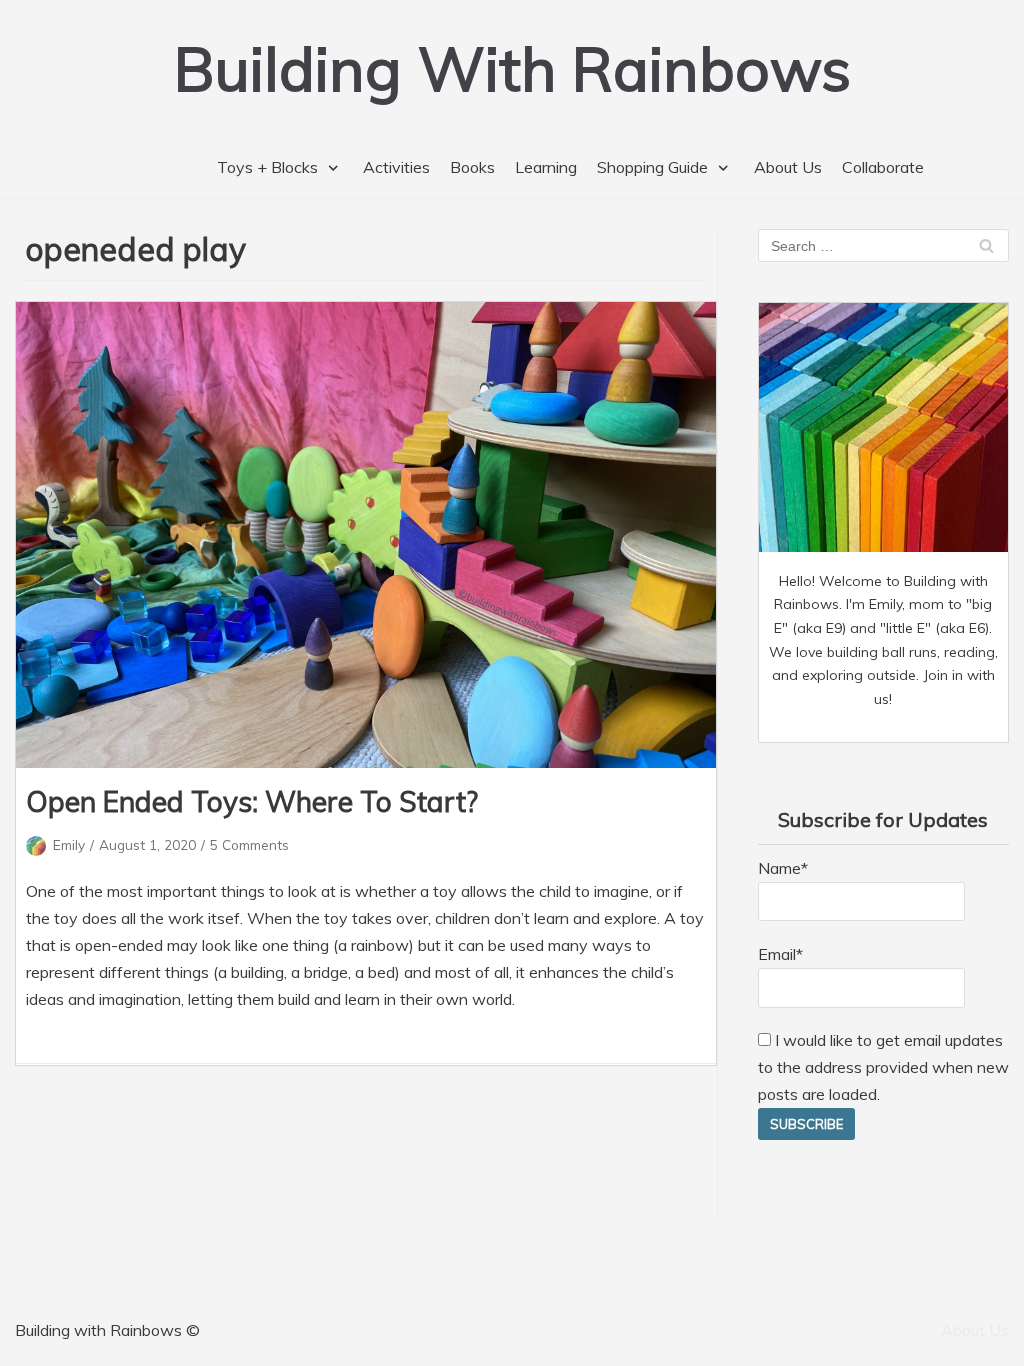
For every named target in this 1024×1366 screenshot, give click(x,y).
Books (472, 167)
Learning (546, 167)
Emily (69, 844)
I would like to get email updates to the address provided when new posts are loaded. (883, 1067)
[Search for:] (883, 245)
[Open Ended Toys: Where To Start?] (366, 535)
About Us (788, 167)
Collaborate (883, 167)
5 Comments (249, 844)
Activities (396, 167)
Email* (780, 954)
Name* (783, 868)
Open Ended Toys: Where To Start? (252, 801)
